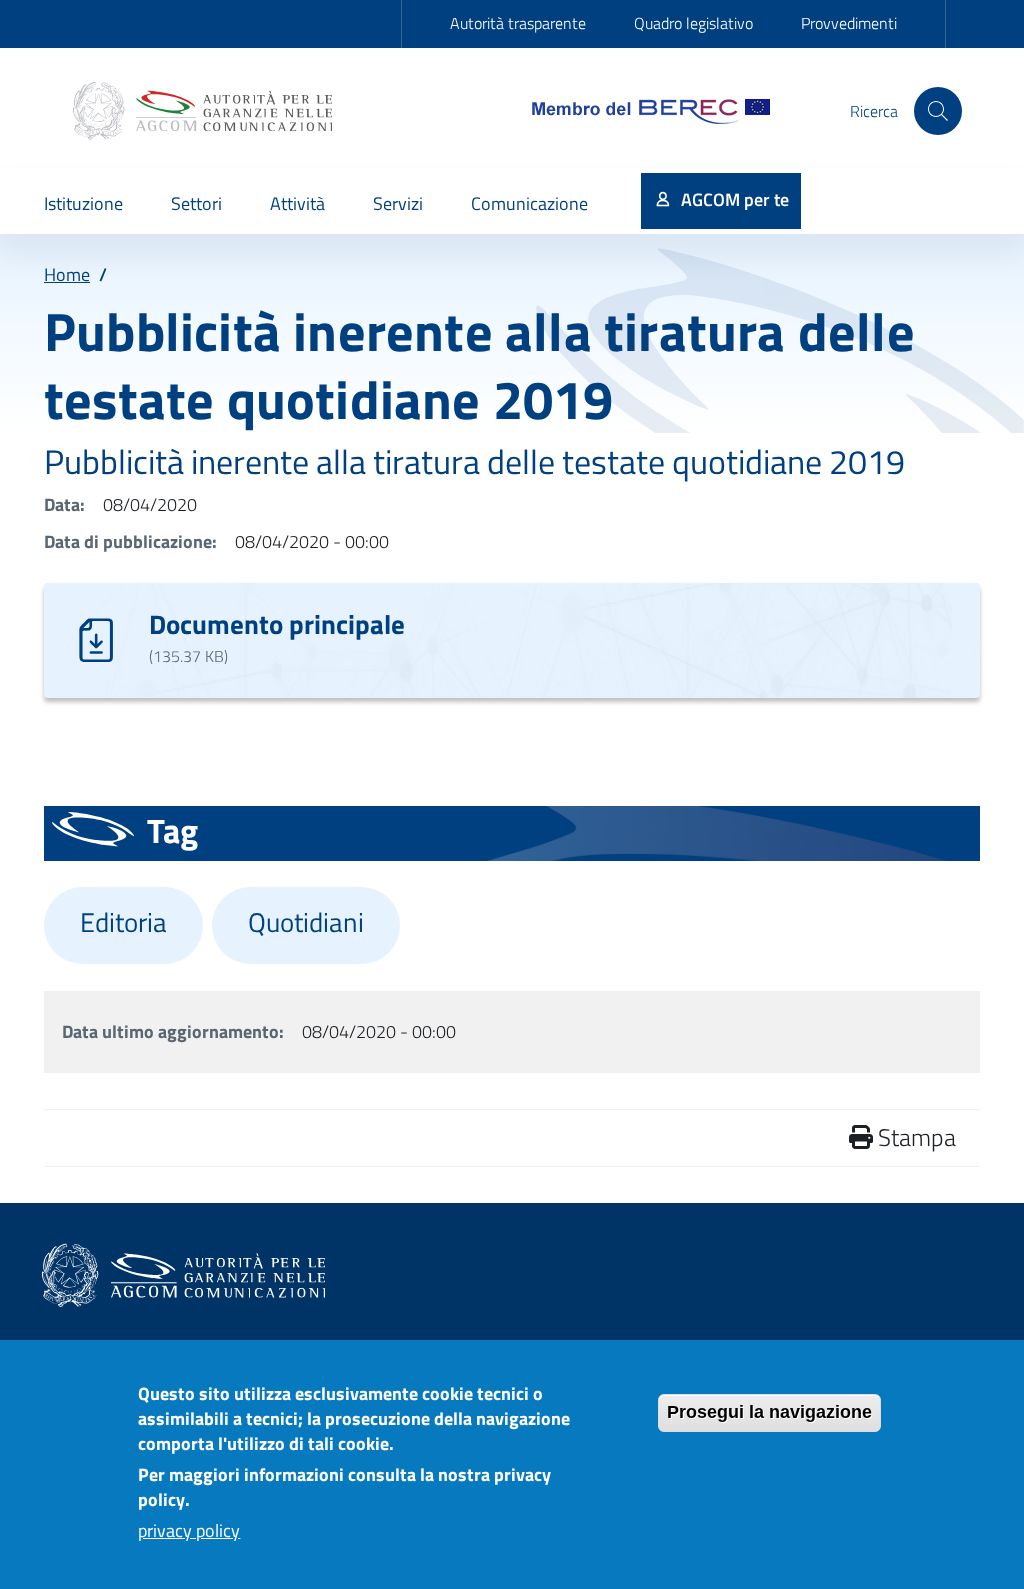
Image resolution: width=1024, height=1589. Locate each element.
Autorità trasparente (518, 23)
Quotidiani (306, 922)
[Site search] (938, 111)
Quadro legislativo (693, 23)
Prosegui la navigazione (769, 1412)
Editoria (123, 922)
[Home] (205, 111)
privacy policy (189, 1530)
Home (67, 274)
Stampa (914, 1137)
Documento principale (277, 623)
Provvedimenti (849, 23)
